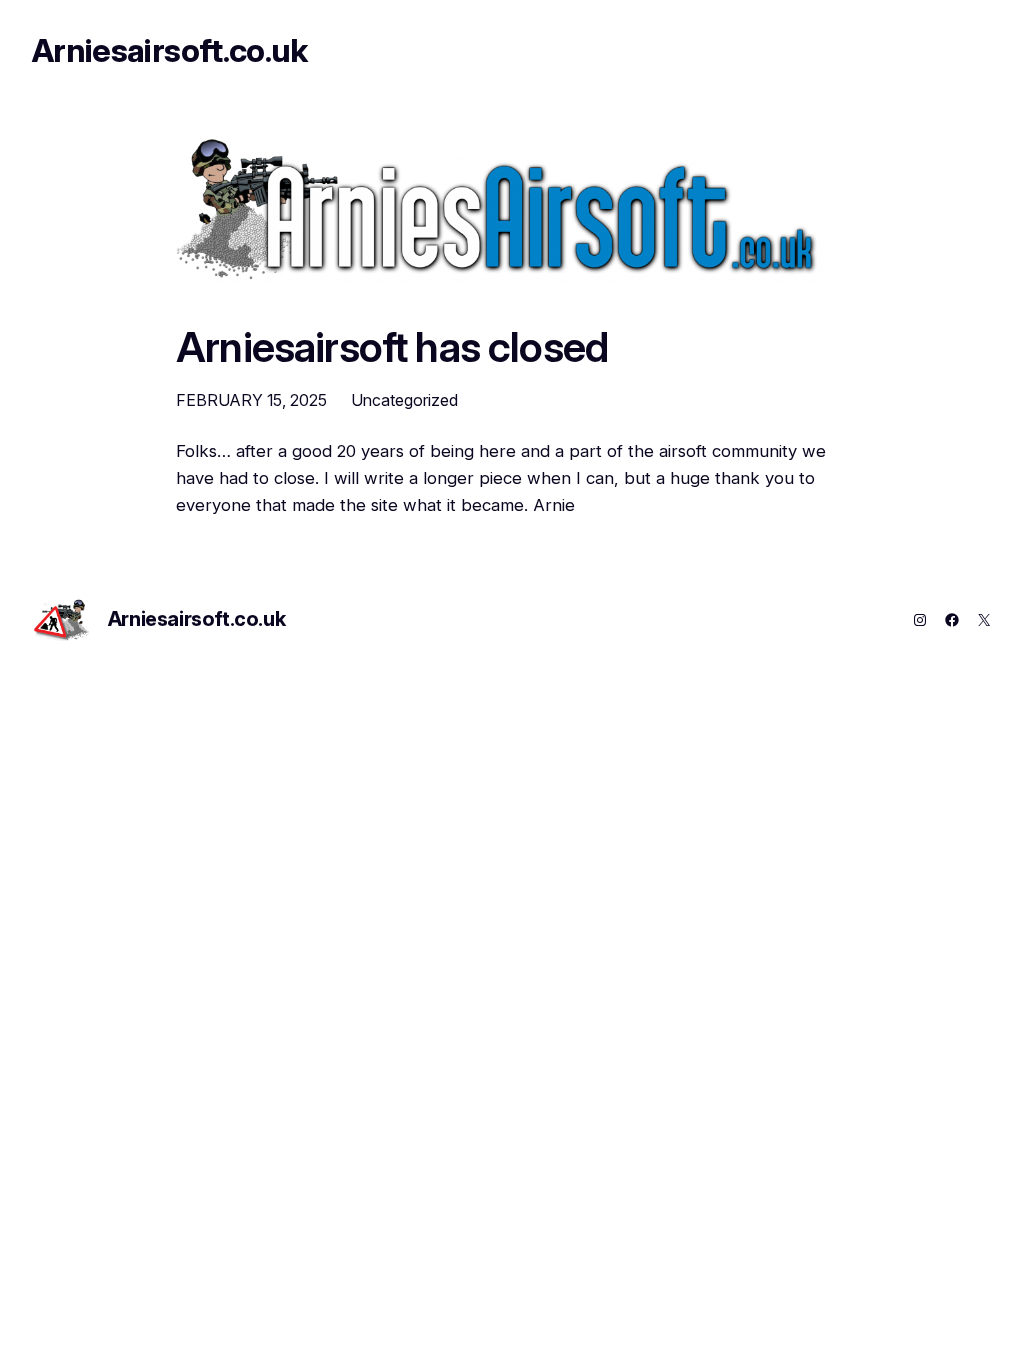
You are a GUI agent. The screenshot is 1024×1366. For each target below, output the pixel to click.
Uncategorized (404, 400)
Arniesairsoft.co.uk (170, 50)
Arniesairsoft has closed (392, 348)
